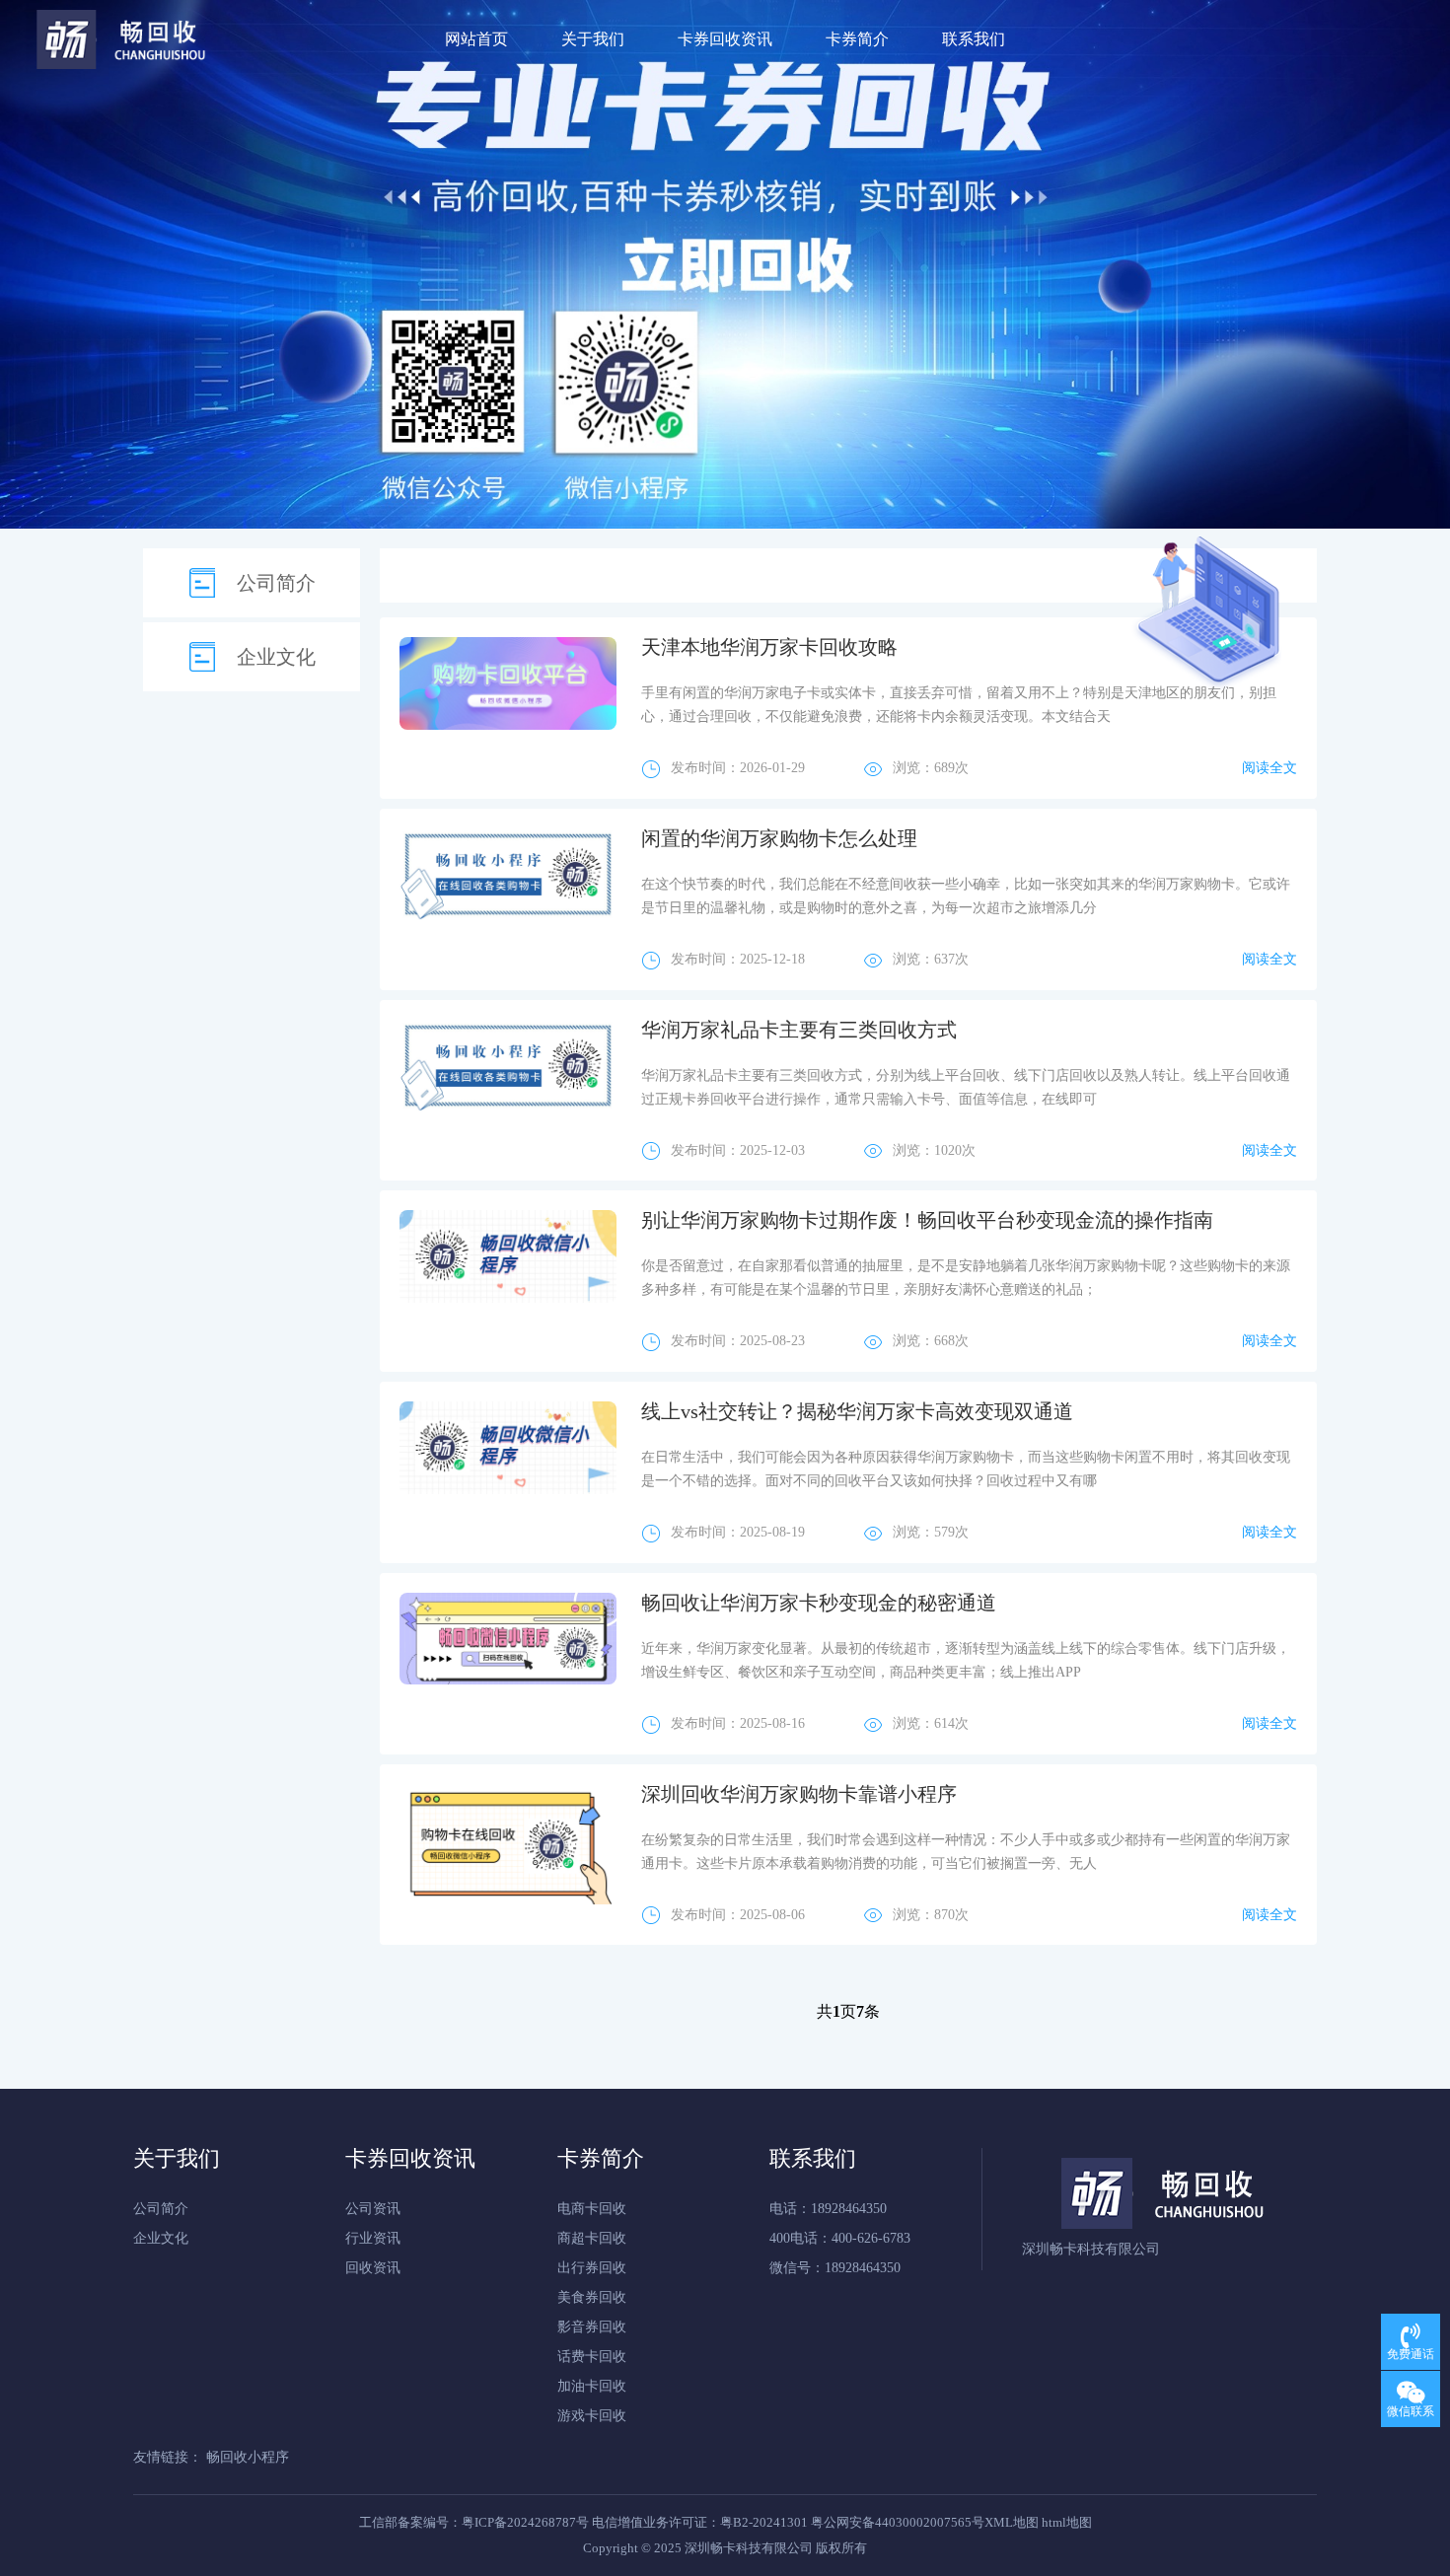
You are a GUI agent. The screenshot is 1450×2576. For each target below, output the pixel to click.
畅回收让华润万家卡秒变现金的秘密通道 (819, 1603)
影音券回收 (592, 2327)
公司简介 (276, 583)
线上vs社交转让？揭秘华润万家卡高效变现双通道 (857, 1411)
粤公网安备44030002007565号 (898, 2522)
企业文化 (276, 657)
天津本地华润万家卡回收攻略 (769, 647)
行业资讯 (373, 2238)
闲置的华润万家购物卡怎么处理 (779, 838)
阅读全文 (1269, 768)
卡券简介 (857, 39)
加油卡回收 (592, 2386)
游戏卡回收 (592, 2416)
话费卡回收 (592, 2357)
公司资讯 (373, 2209)
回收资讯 (373, 2268)
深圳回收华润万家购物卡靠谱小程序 (799, 1794)
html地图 (1067, 2522)
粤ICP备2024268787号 (525, 2522)
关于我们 (593, 39)
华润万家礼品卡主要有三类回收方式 (799, 1030)
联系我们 (974, 39)
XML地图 (1012, 2522)
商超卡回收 (592, 2238)
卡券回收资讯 (725, 39)
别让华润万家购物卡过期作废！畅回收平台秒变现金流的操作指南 (927, 1220)
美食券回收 (592, 2297)
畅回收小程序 (248, 2457)
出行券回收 (592, 2268)
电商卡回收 (592, 2209)
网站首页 (476, 39)
